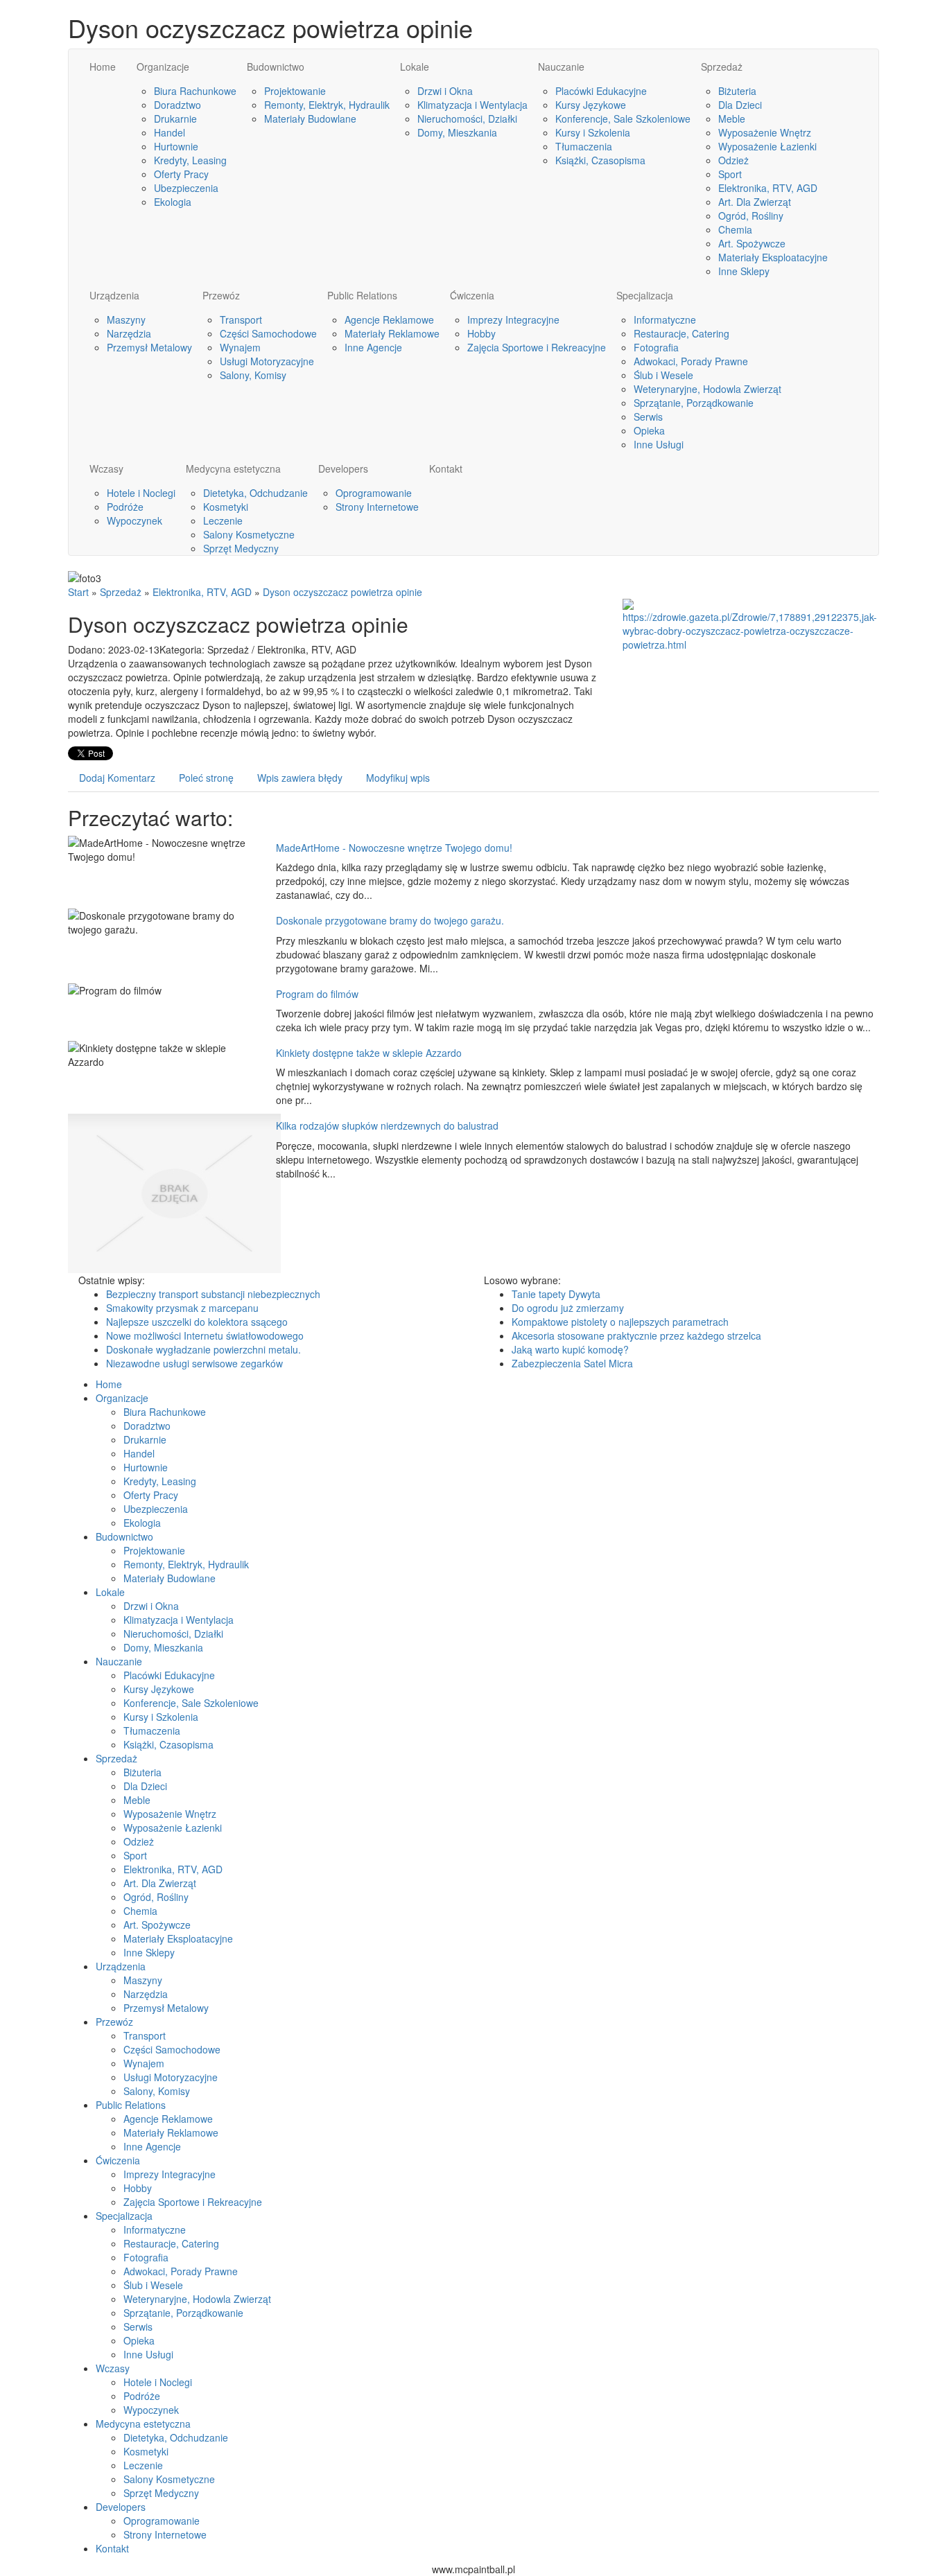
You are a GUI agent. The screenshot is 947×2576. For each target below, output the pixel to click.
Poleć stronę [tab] (206, 778)
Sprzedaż (121, 592)
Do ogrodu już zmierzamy (568, 1308)
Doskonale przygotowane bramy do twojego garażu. (390, 920)
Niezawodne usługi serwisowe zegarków (194, 1363)
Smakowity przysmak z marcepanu (182, 1308)
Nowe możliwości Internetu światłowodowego (205, 1335)
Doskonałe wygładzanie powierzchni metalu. (203, 1349)
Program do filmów (317, 994)
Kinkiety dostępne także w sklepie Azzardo (369, 1053)
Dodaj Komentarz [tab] (117, 778)
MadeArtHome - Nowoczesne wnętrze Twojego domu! (394, 848)
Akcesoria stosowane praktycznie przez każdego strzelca (636, 1335)
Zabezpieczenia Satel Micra (572, 1363)
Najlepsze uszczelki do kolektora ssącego (197, 1322)
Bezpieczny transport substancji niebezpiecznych (213, 1294)
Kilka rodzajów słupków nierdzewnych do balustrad (387, 1125)
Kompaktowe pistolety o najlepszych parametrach (620, 1322)
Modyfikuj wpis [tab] (398, 778)
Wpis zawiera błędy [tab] (300, 778)
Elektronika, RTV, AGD (202, 592)
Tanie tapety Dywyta (556, 1294)
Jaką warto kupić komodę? (570, 1349)
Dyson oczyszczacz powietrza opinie (342, 592)
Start (78, 592)
